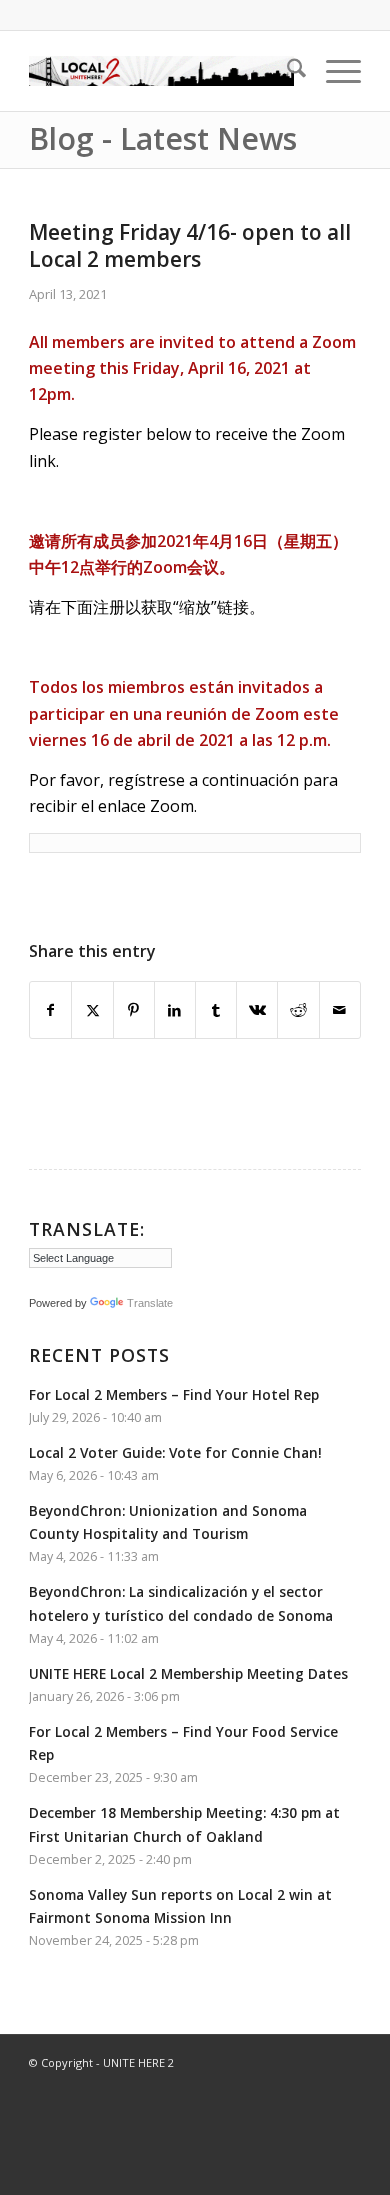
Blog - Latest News (163, 138)
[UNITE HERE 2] (161, 71)
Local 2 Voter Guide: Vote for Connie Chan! (175, 1452)
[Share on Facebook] (50, 1010)
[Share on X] (92, 1010)
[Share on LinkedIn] (175, 1010)
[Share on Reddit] (298, 1010)
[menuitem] (286, 71)
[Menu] (333, 71)
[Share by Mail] (340, 1010)
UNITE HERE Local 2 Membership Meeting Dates (188, 1673)
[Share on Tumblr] (216, 1010)
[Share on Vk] (257, 1010)
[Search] (286, 71)
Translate (150, 1303)
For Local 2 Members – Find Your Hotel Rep (174, 1394)
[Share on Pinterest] (134, 1010)
